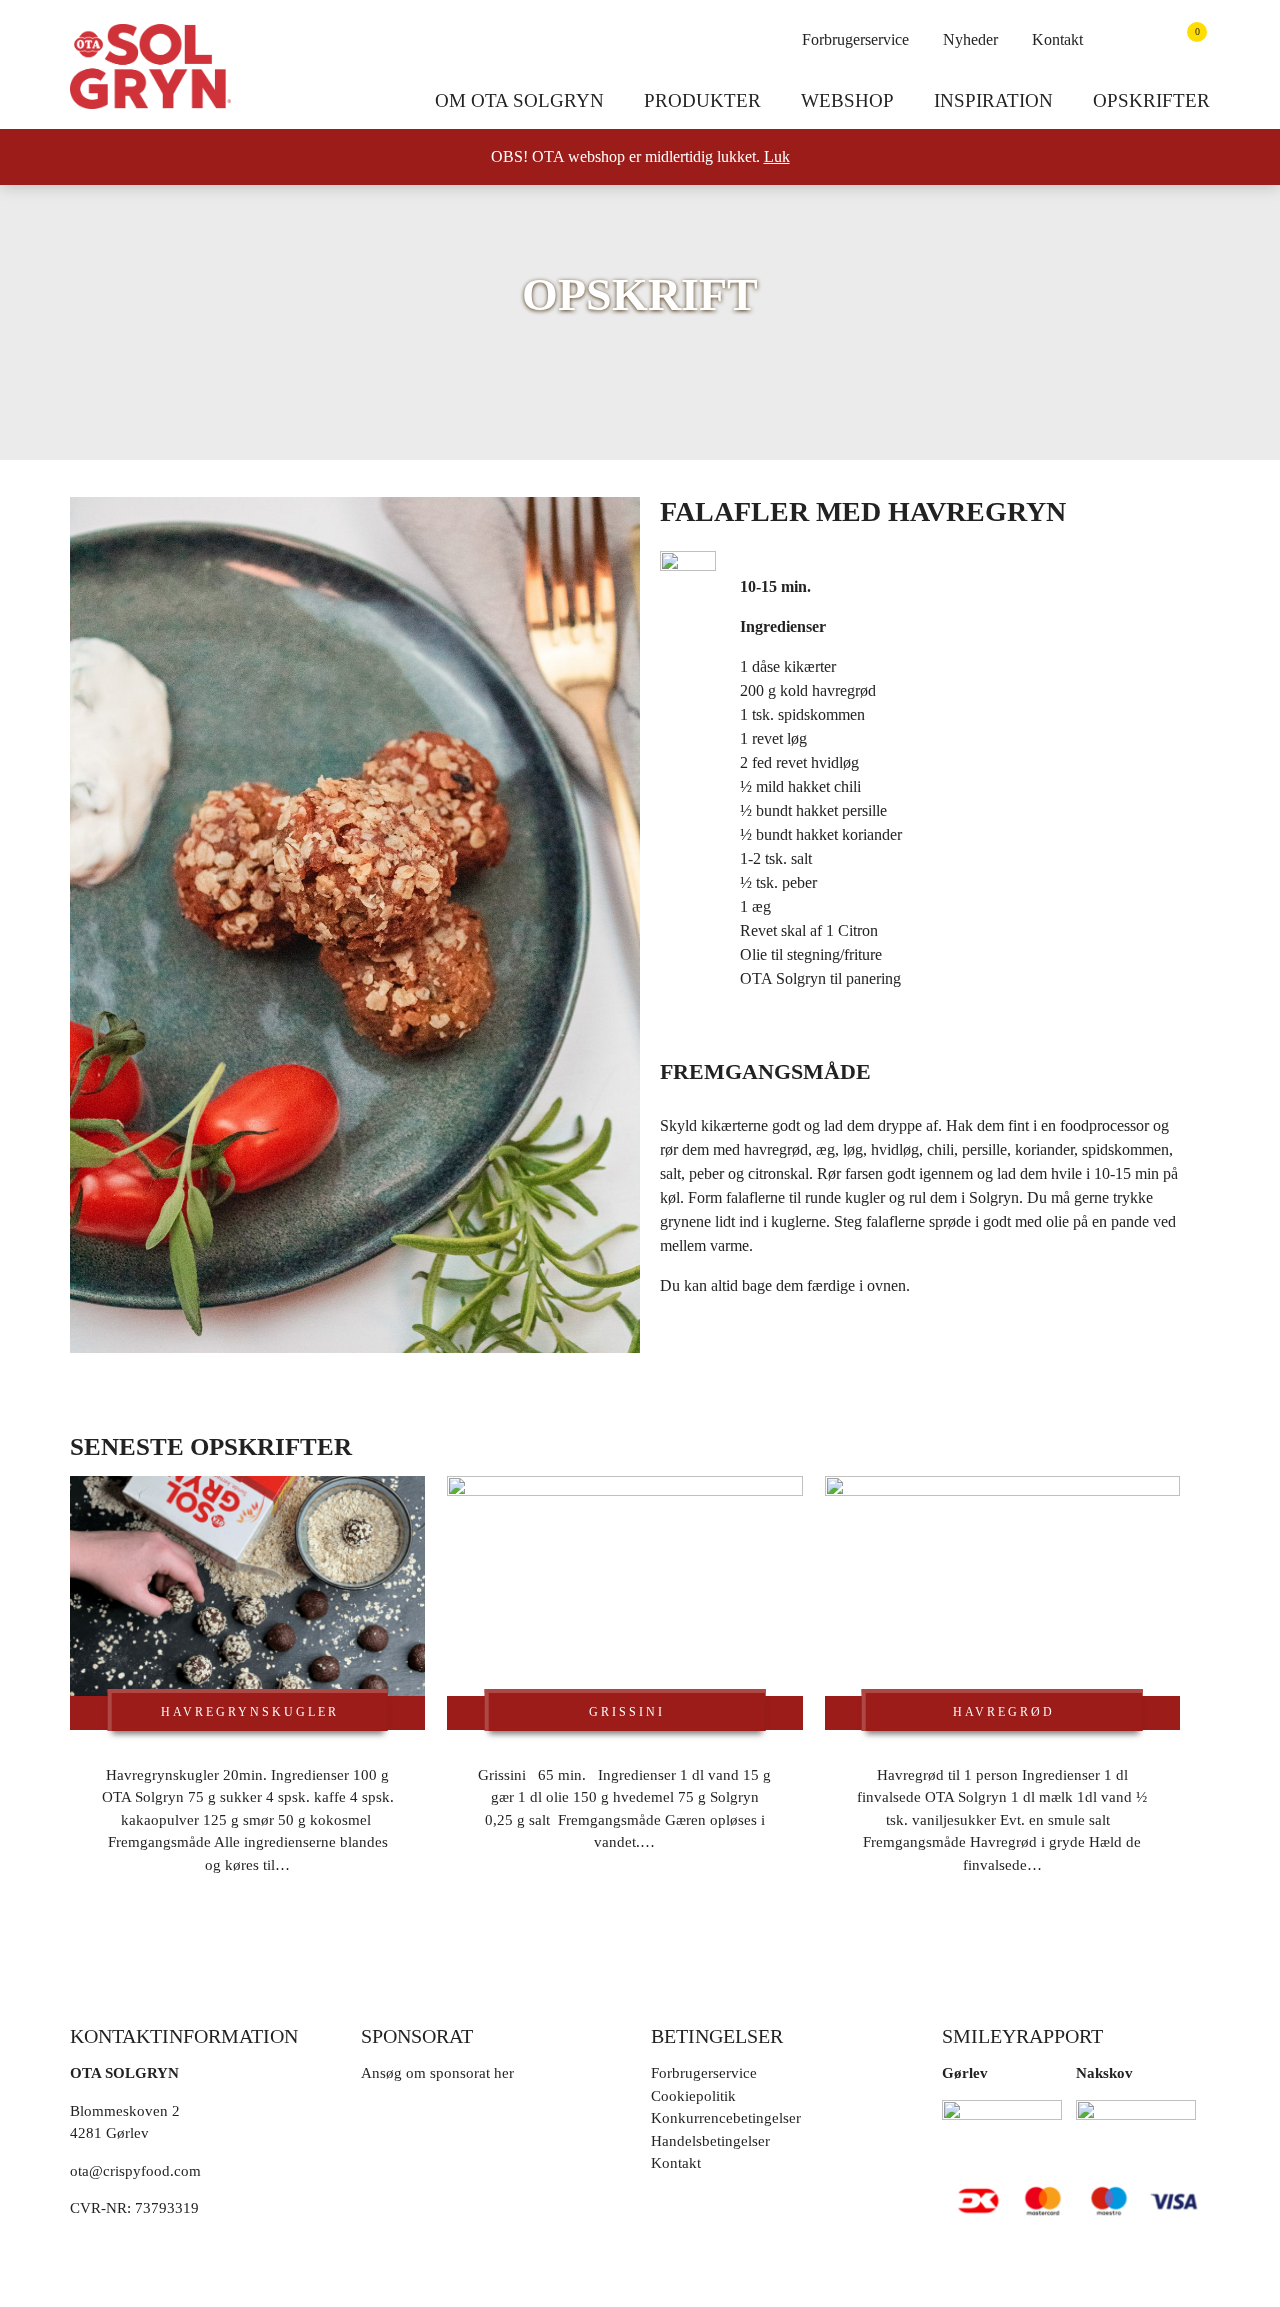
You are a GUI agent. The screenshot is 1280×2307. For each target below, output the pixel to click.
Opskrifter (1151, 100)
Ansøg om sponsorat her (437, 2073)
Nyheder (970, 39)
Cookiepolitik (693, 2096)
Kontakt (1057, 39)
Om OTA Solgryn (519, 100)
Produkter (702, 100)
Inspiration (993, 100)
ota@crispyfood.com (135, 2171)
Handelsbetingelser (710, 2141)
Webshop (847, 100)
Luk (777, 156)
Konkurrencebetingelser (726, 2118)
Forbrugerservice (855, 39)
